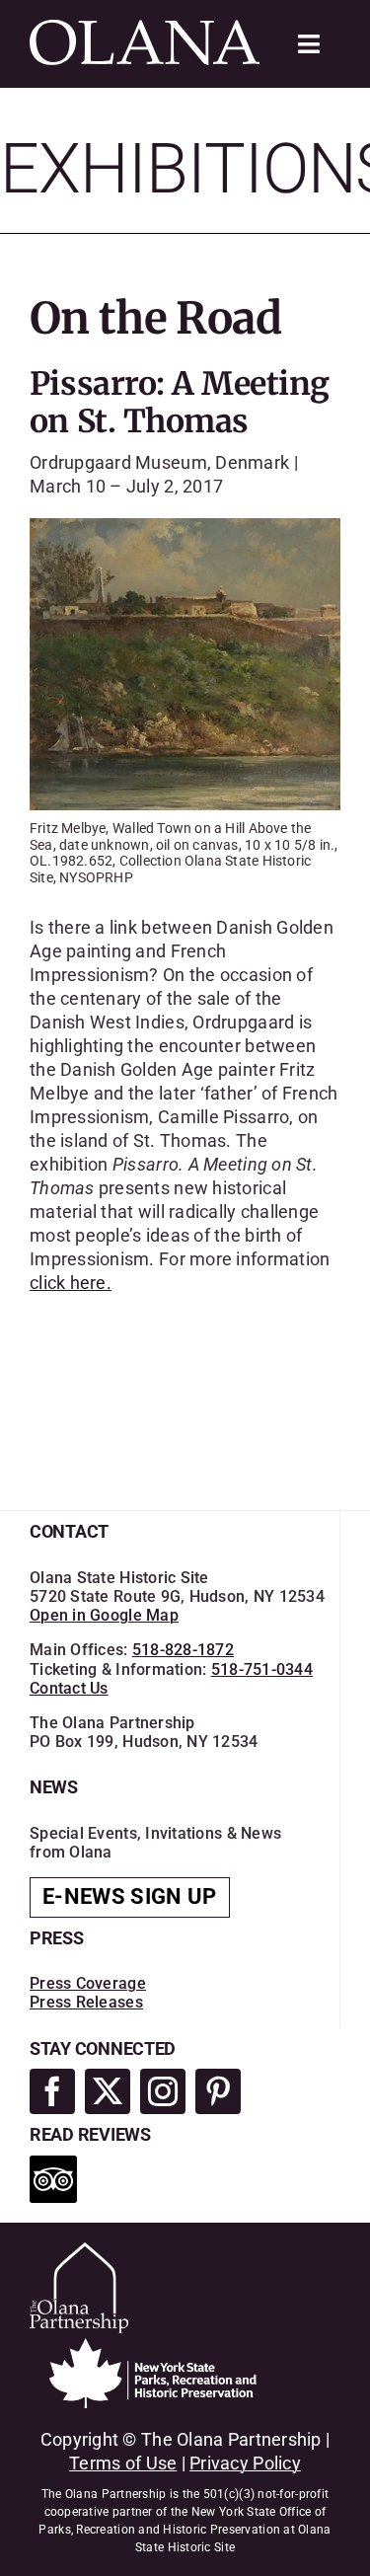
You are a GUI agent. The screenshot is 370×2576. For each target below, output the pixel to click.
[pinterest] (218, 2091)
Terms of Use (123, 2463)
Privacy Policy (245, 2463)
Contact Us (69, 1688)
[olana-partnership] (79, 2251)
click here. (71, 1283)
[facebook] (52, 2091)
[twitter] (108, 2091)
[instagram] (163, 2091)
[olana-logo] (145, 28)
